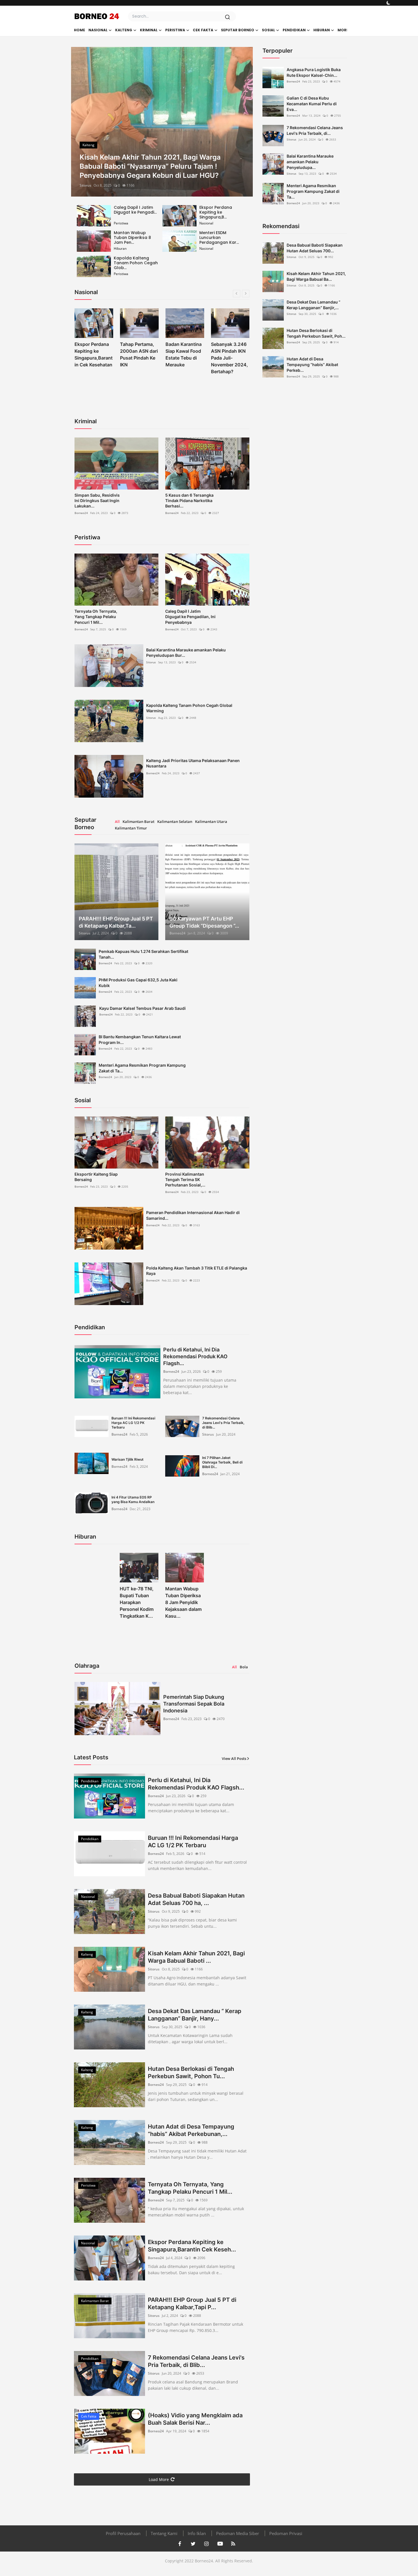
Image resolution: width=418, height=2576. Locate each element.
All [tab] (117, 821)
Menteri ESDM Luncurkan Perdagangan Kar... (219, 238)
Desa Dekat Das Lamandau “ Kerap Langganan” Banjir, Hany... (195, 2015)
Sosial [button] (268, 30)
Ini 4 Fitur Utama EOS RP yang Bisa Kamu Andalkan (133, 1499)
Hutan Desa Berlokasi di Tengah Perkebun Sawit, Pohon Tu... (191, 2073)
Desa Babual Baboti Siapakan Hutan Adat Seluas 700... (315, 248)
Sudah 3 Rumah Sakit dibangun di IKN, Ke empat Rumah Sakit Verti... (230, 358)
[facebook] (180, 2544)
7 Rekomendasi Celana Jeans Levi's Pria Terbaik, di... (315, 130)
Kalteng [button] (124, 30)
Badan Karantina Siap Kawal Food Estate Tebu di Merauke (138, 354)
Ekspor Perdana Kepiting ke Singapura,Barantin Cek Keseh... (192, 2246)
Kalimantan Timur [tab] (131, 828)
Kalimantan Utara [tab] (211, 821)
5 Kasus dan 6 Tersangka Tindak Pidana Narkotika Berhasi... (189, 500)
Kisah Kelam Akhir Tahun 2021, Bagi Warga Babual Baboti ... (196, 1957)
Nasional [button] (98, 30)
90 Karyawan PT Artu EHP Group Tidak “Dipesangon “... (204, 922)
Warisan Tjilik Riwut (128, 1459)
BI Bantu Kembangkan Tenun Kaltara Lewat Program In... (140, 1040)
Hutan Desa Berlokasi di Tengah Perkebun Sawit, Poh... (316, 333)
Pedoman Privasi (286, 2533)
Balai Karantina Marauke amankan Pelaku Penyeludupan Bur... (186, 653)
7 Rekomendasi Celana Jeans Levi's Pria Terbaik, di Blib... (223, 1423)
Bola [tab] (244, 1667)
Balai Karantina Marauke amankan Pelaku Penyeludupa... (310, 162)
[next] (243, 122)
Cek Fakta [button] (203, 30)
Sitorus (85, 185)
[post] (162, 122)
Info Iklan (197, 2533)
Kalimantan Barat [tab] (138, 821)
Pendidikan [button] (294, 30)
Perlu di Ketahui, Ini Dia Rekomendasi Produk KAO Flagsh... (195, 1356)
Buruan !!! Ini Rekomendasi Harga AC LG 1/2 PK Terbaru (133, 1423)
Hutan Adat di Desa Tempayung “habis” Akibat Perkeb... (312, 365)
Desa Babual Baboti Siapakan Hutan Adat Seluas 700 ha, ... (196, 1899)
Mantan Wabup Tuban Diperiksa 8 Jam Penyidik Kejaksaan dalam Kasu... (183, 1602)
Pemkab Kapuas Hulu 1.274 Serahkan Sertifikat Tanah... (143, 954)
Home (79, 30)
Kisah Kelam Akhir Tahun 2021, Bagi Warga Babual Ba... (316, 276)
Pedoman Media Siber (238, 2533)
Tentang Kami (164, 2533)
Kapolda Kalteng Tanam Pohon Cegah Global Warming (189, 708)
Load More (159, 2479)
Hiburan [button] (322, 30)
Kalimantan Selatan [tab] (175, 821)
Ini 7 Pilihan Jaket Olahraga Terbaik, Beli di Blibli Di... (222, 1462)
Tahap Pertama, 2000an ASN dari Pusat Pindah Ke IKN (93, 354)
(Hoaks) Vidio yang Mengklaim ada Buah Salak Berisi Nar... (195, 2419)
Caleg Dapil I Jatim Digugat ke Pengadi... (135, 210)
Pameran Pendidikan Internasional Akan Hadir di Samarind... (193, 1215)
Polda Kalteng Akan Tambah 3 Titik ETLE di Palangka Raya (197, 1271)
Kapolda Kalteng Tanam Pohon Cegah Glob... (136, 263)
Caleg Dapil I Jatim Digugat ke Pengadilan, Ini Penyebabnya (190, 617)
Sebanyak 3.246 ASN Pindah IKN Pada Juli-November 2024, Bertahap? (184, 358)
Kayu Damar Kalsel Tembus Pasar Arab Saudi (142, 1008)
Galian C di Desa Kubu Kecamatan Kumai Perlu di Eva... (312, 104)
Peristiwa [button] (175, 30)
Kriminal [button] (149, 30)
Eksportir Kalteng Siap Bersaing (96, 1177)
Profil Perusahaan (123, 2533)
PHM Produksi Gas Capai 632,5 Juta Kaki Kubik (138, 983)
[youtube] (220, 2544)
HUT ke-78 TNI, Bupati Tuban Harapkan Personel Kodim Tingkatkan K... (137, 1602)
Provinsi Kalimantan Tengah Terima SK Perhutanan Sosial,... (185, 1179)
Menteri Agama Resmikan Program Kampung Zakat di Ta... (142, 1068)
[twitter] (193, 2544)
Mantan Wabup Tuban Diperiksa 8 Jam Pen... (132, 238)
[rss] (233, 2544)
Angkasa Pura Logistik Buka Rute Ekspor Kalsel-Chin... (314, 72)
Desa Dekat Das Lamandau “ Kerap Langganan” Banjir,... (313, 305)
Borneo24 (81, 513)
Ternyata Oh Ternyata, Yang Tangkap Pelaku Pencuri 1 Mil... (96, 617)
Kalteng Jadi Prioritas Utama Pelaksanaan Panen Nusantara (193, 763)
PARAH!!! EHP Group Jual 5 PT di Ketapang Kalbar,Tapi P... (192, 2303)
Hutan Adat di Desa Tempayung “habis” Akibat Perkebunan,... (191, 2130)
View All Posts (234, 1758)
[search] (227, 17)
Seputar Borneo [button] (238, 30)
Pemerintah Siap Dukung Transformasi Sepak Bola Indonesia (194, 1704)
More (343, 30)
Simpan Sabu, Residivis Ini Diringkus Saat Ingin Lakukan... (97, 500)
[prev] (80, 122)
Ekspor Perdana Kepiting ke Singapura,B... (216, 212)
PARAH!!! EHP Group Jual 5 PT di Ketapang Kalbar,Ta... (116, 922)
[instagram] (206, 2544)
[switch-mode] (388, 3)
